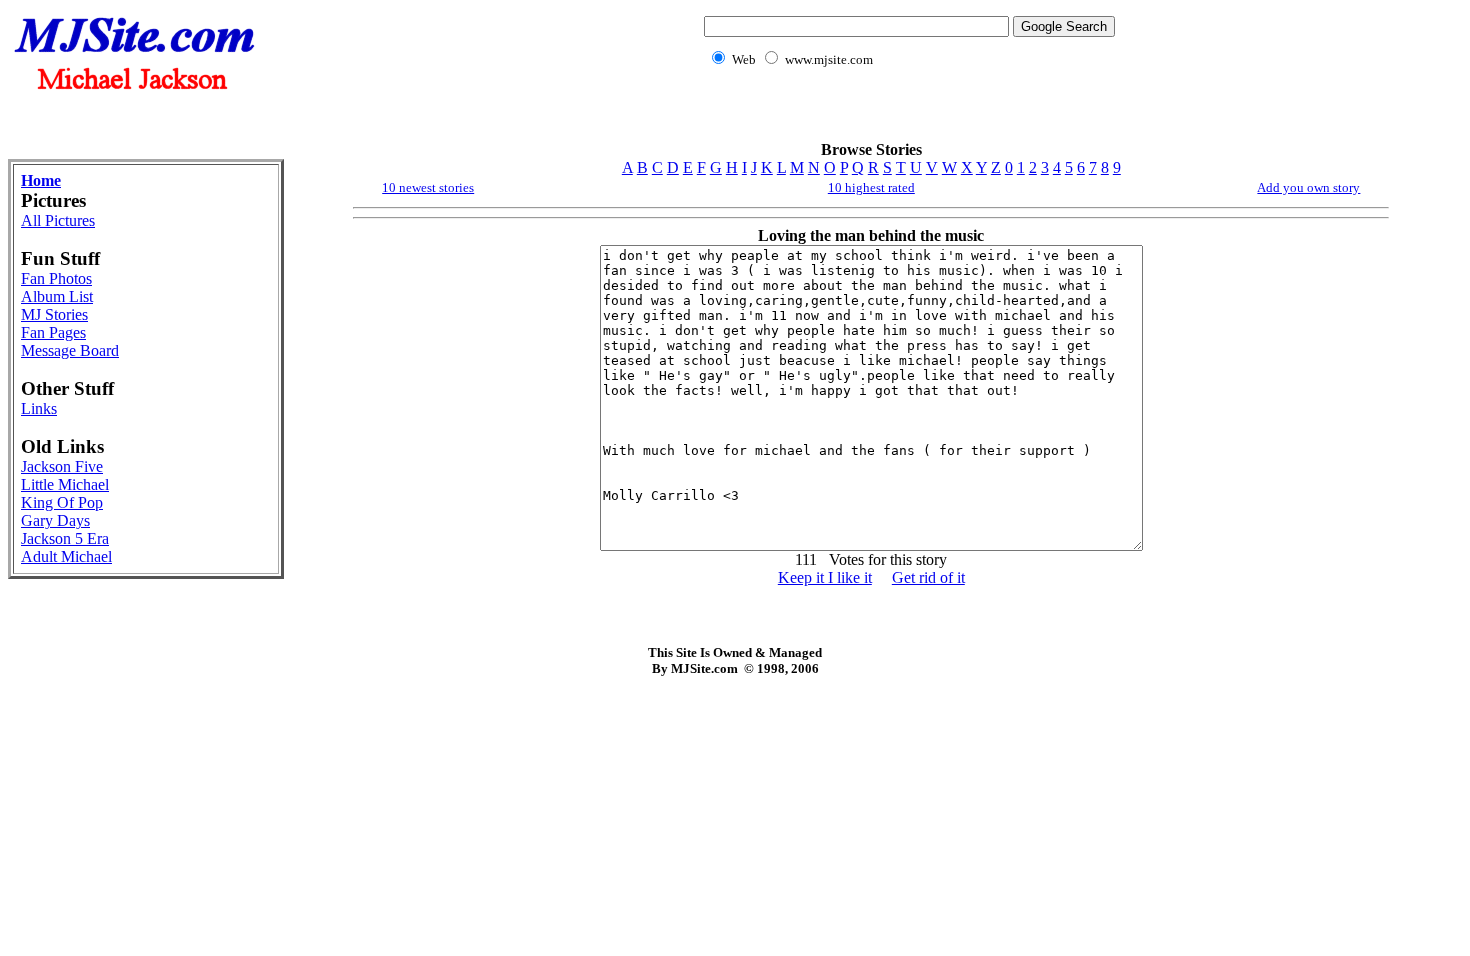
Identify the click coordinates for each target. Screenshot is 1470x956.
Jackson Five (62, 466)
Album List (57, 296)
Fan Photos (56, 278)
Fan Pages (53, 332)
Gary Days (55, 520)
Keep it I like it (825, 577)
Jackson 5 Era (65, 538)
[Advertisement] (906, 115)
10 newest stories (428, 187)
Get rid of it (928, 577)
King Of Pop (62, 502)
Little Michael (65, 484)
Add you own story (1308, 187)
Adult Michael (66, 556)
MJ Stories (54, 314)
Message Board (70, 350)
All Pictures (58, 220)
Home (41, 180)
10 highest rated (871, 187)
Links (39, 408)
